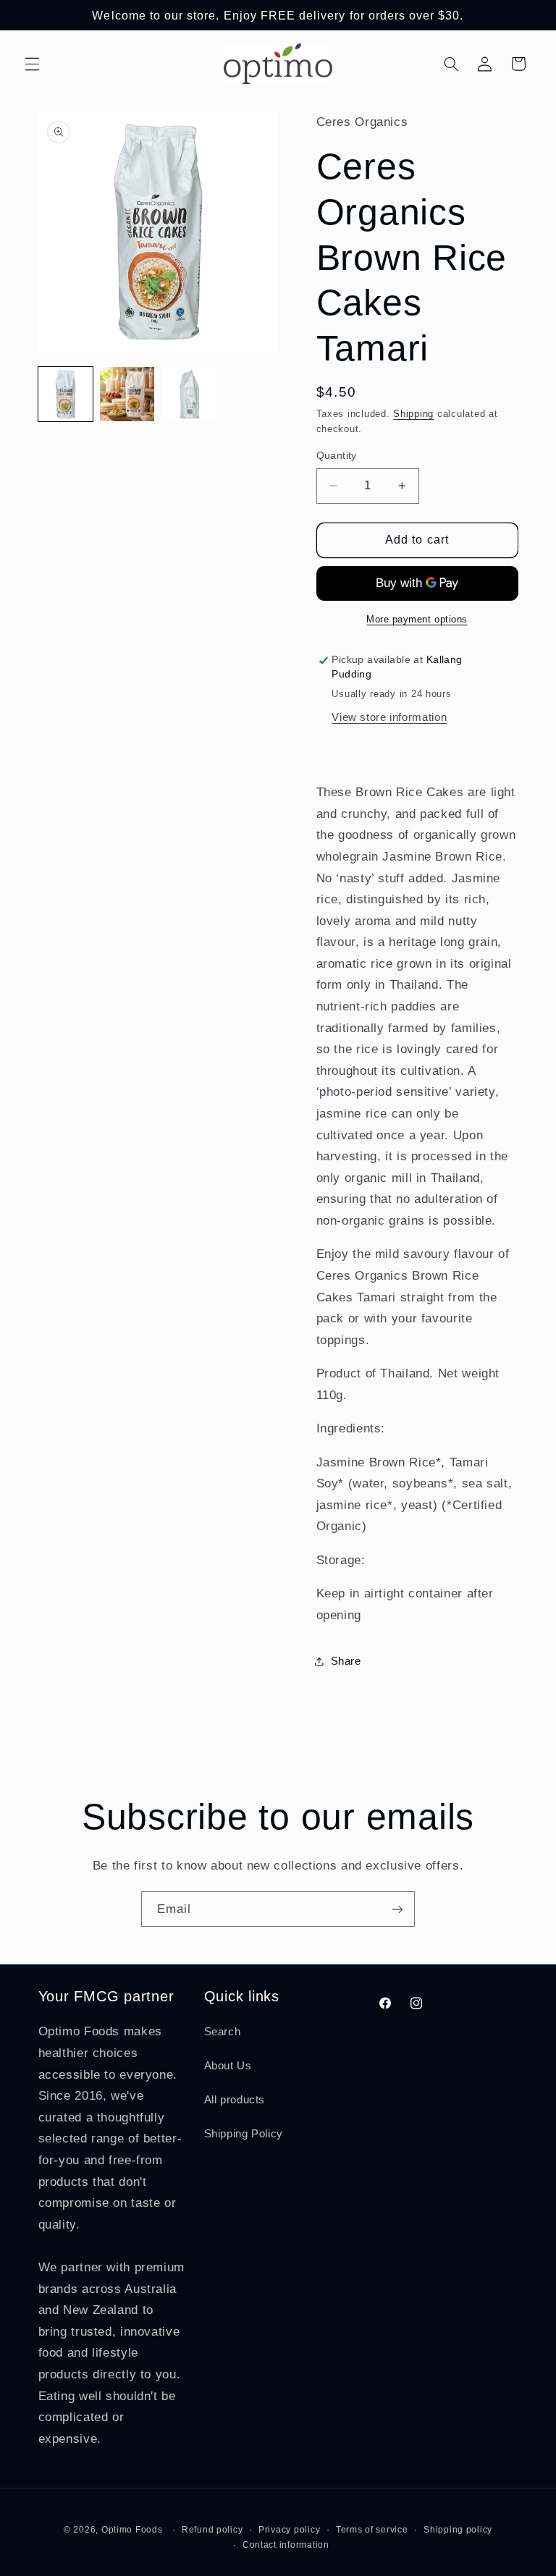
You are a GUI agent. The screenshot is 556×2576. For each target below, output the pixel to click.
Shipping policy (458, 2530)
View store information (389, 717)
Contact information (286, 2545)
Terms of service (372, 2530)
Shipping (413, 414)
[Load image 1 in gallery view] (66, 394)
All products (235, 2100)
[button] (32, 64)
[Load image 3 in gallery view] (189, 394)
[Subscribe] (397, 1909)
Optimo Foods (132, 2530)
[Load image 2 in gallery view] (127, 394)
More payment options (417, 620)
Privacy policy (289, 2530)
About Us (228, 2066)
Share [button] (346, 1661)
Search (223, 2032)
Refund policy (212, 2530)
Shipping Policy (244, 2134)
